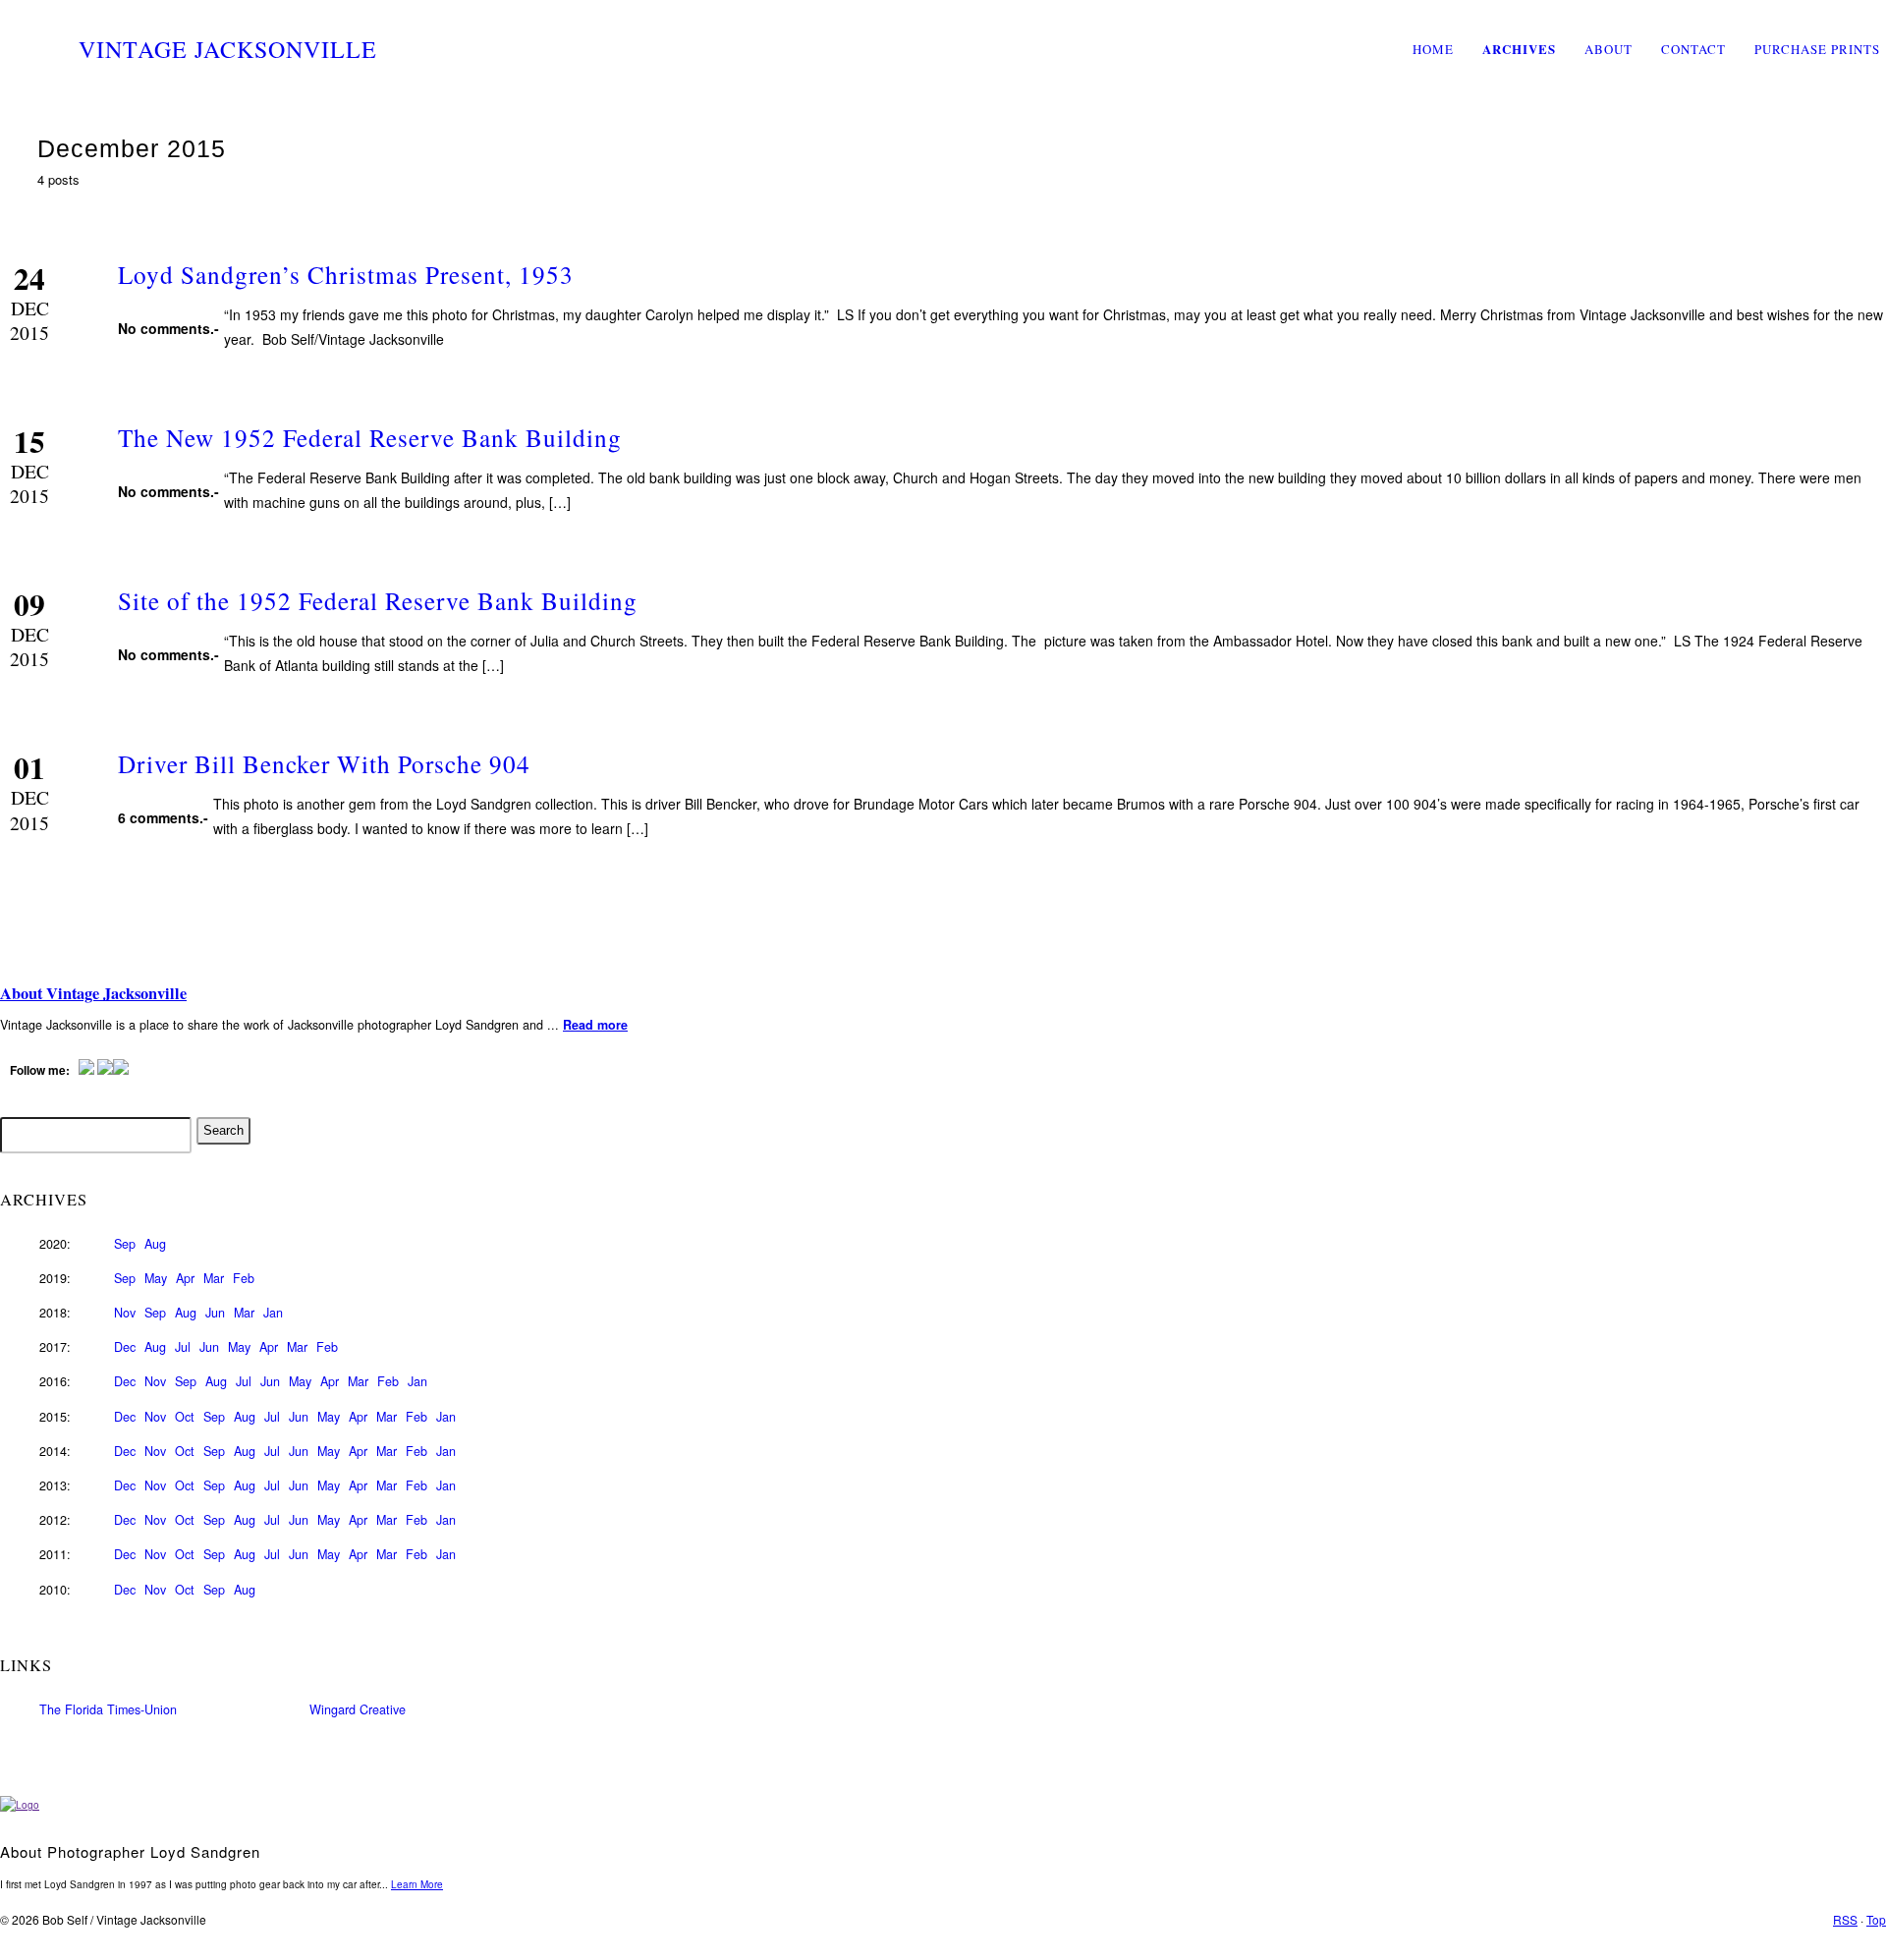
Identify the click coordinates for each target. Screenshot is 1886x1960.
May (156, 1278)
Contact (1693, 49)
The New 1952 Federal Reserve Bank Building (370, 437)
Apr (185, 1278)
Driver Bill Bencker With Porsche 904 (324, 763)
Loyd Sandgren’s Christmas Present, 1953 (346, 274)
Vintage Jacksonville (228, 49)
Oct (185, 1417)
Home (1433, 49)
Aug (155, 1244)
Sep (125, 1244)
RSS (1845, 1919)
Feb (244, 1278)
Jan (273, 1313)
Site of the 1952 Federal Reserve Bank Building (378, 600)
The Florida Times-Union (108, 1709)
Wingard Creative (358, 1709)
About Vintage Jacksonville (93, 993)
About (1609, 49)
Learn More (417, 1884)
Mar (214, 1278)
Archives (1519, 49)
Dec (125, 1347)
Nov (125, 1313)
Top (1876, 1919)
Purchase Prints (1817, 49)
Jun (215, 1313)
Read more (595, 1025)
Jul (183, 1347)
